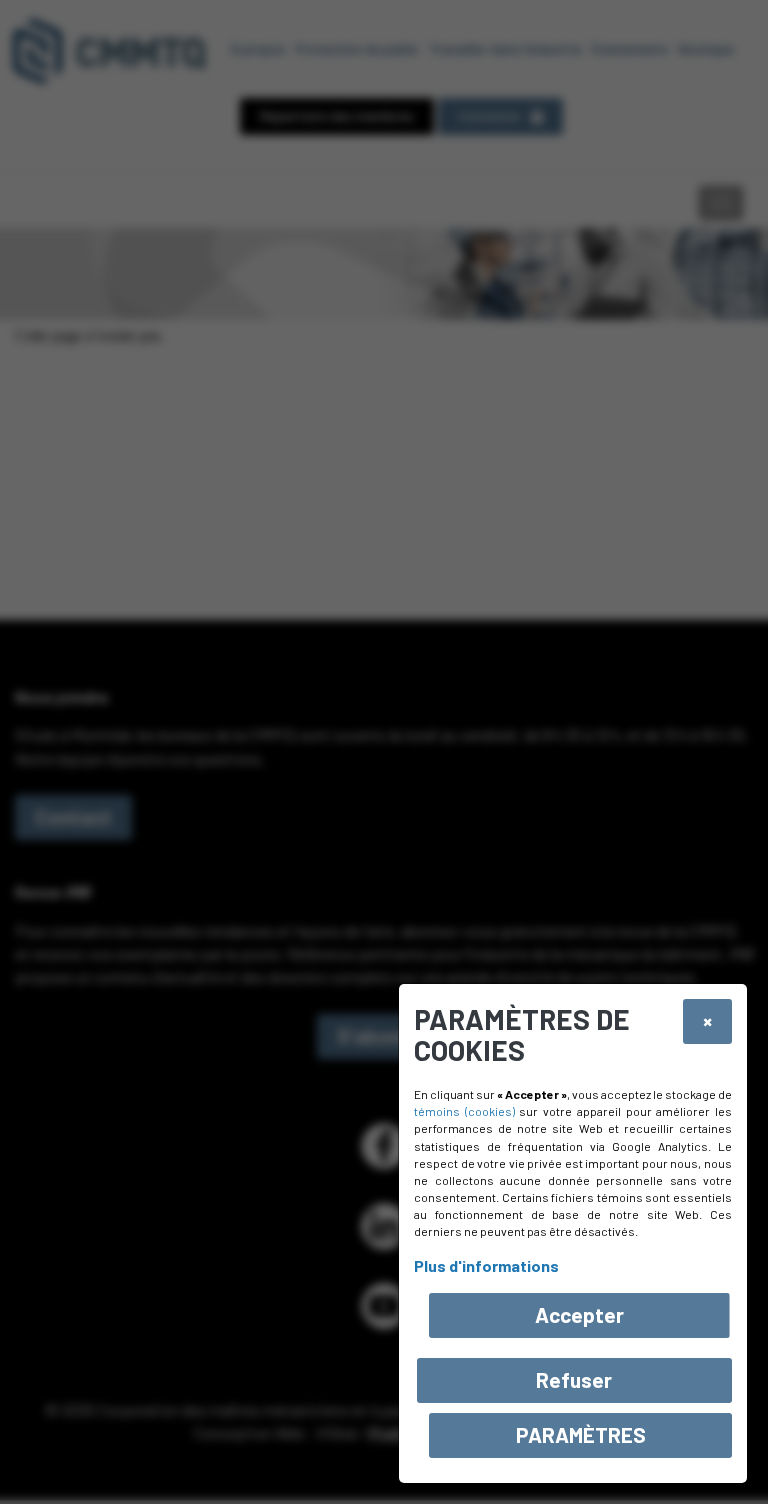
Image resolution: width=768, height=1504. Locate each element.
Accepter (579, 1314)
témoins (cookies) (464, 1111)
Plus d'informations (486, 1265)
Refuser (574, 1379)
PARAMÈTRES (581, 1434)
